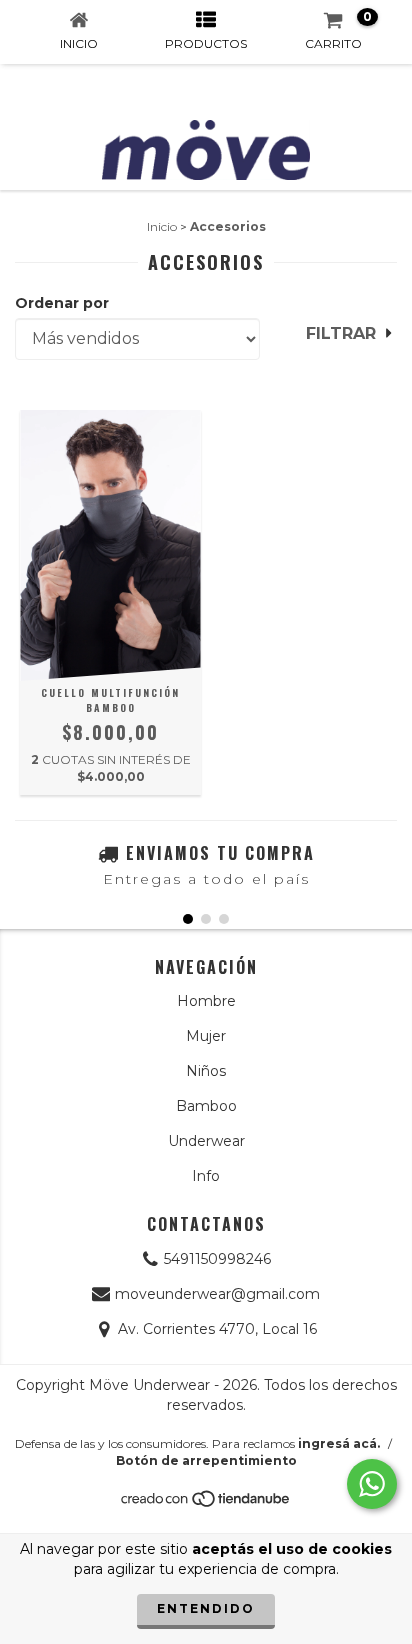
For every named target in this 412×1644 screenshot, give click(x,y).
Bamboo (206, 1106)
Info (206, 1176)
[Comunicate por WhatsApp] (372, 1484)
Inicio (162, 226)
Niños (206, 1071)
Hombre (206, 1001)
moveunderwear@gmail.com (217, 1294)
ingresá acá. (339, 1443)
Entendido (206, 1608)
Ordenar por (62, 303)
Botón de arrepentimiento (206, 1460)
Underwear (206, 1141)
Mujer (206, 1036)
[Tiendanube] (206, 1504)
